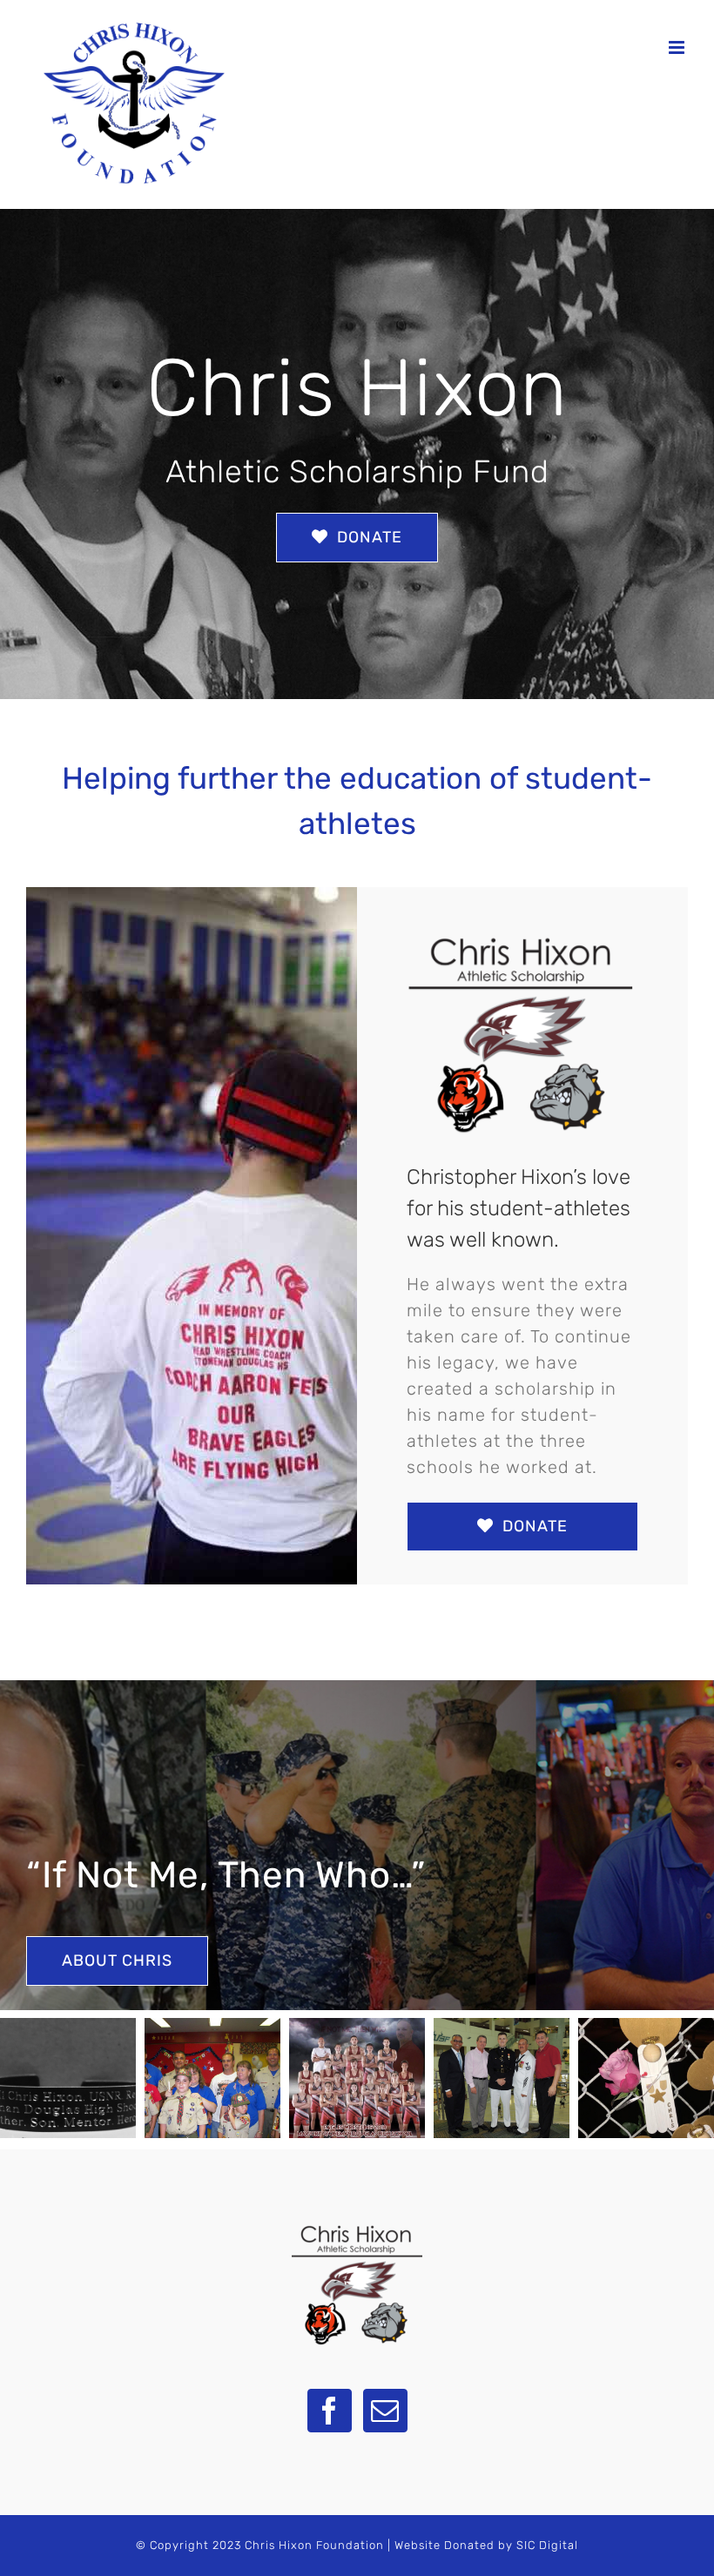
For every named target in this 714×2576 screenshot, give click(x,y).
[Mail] (385, 2411)
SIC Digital (547, 2545)
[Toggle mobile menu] (678, 47)
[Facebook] (330, 2411)
